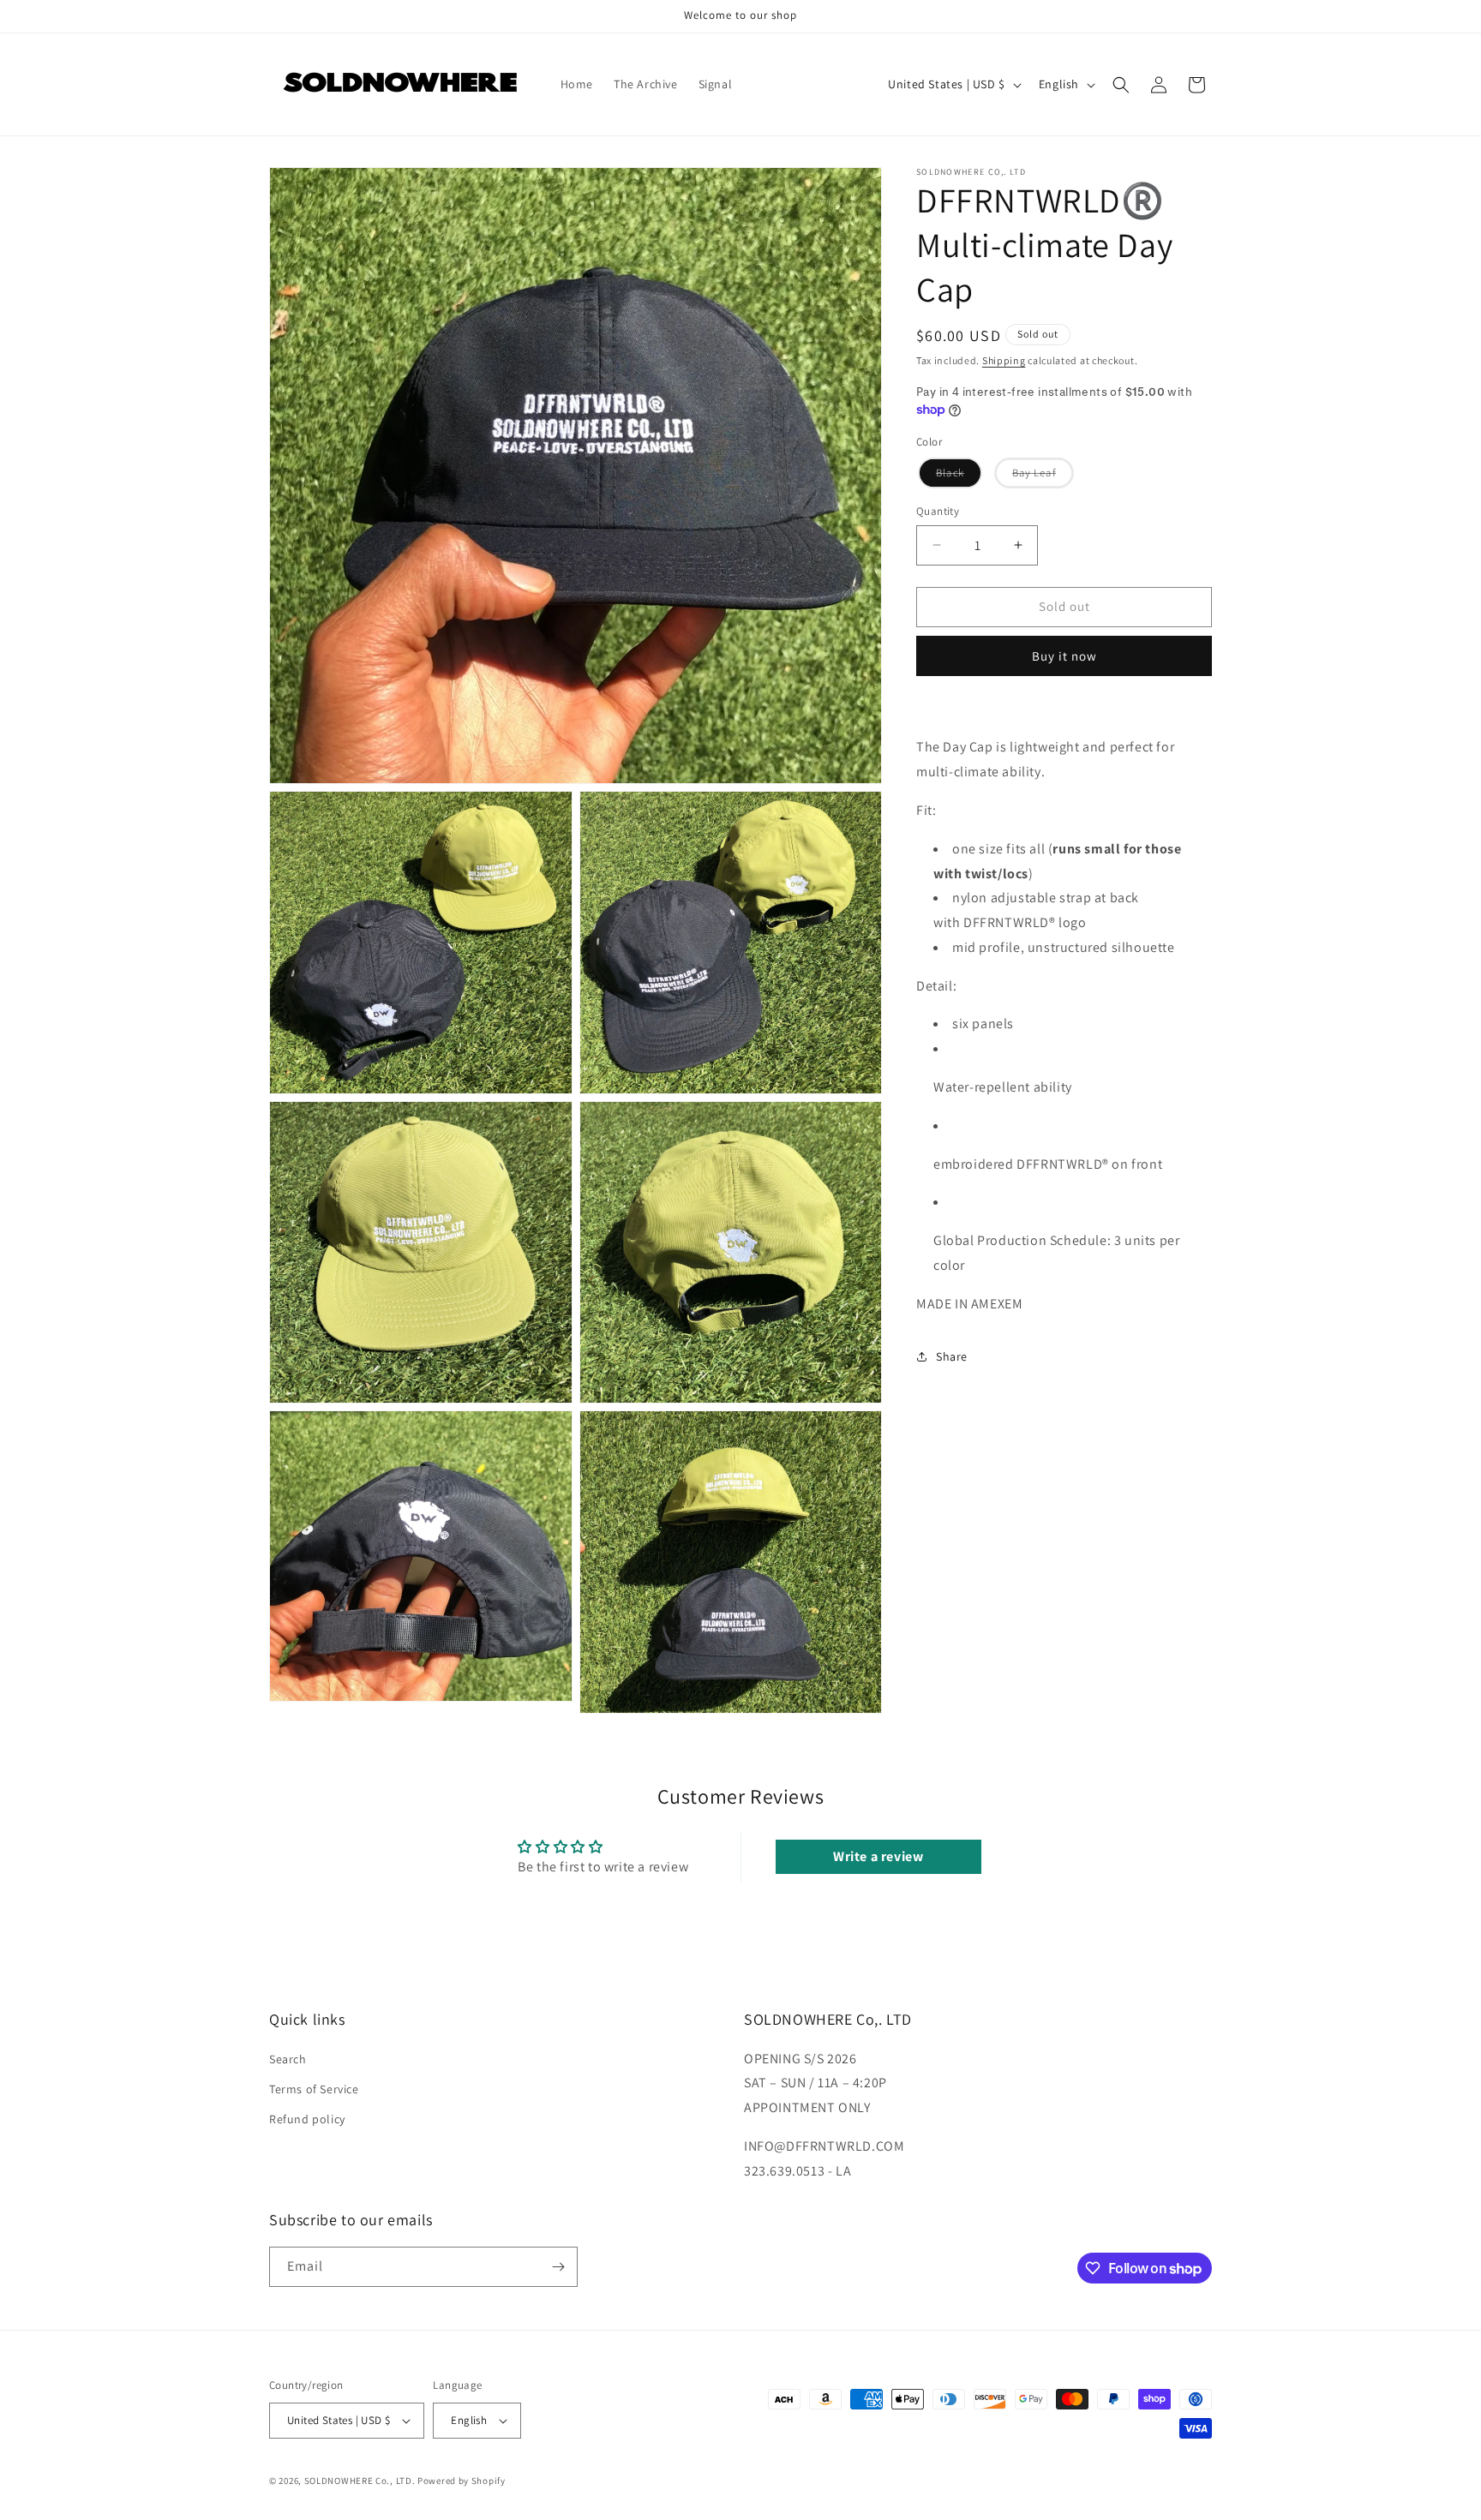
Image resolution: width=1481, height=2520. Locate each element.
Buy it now (1064, 655)
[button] (1121, 85)
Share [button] (952, 1356)
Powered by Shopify (462, 2481)
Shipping (1004, 360)
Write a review (878, 1856)
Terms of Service (314, 2089)
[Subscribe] (558, 2267)
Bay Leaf (1041, 476)
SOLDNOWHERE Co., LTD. (360, 2481)
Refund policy (307, 2119)
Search (288, 2059)
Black (958, 476)
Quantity (938, 511)
